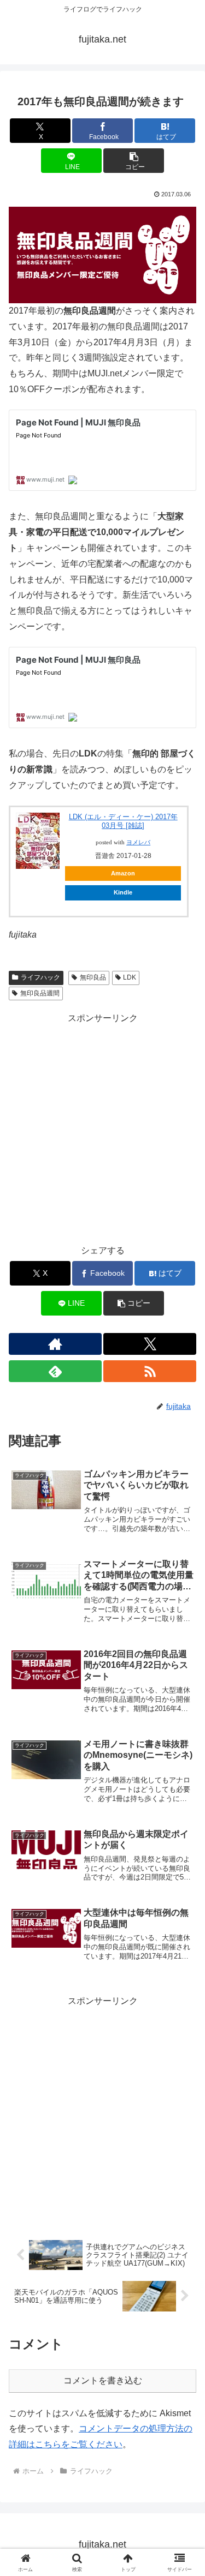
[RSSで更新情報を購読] (150, 1371)
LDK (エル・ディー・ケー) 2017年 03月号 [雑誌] (123, 821)
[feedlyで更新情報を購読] (55, 1371)
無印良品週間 (40, 993)
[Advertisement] (102, 1128)
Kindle (123, 892)
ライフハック (40, 977)
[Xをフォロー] (150, 1344)
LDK (130, 977)
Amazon (123, 873)
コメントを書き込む (103, 2380)
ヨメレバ (138, 842)
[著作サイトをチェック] (55, 1344)
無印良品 (93, 977)
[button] (134, 161)
